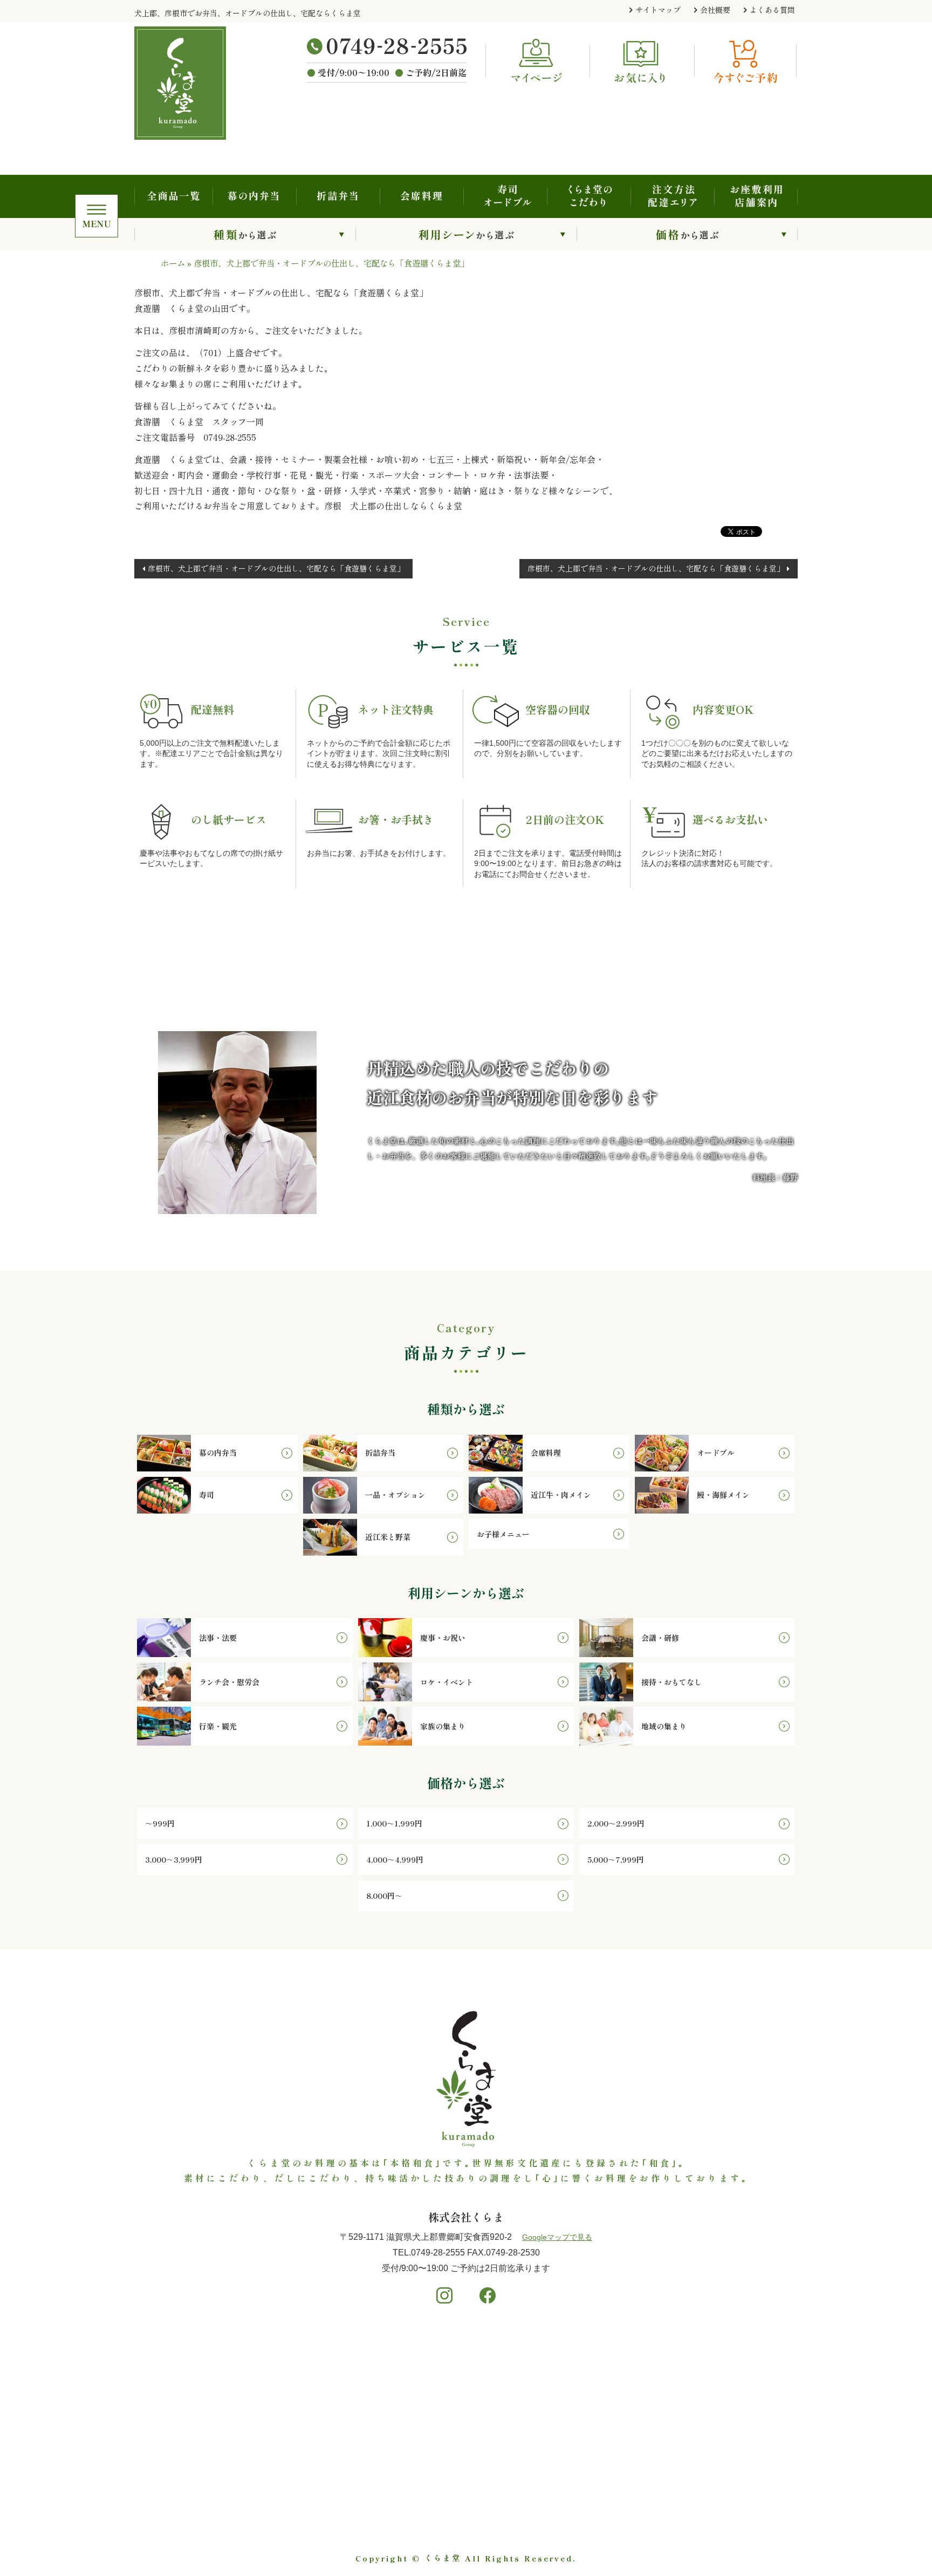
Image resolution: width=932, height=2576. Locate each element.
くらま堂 (443, 2558)
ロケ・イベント (309, 2425)
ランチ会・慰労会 (313, 2410)
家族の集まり (305, 2469)
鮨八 (684, 2346)
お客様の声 (696, 2378)
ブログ (688, 2410)
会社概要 (715, 10)
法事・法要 (301, 2365)
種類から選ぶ (245, 234)
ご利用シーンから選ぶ (466, 234)
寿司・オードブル (505, 196)
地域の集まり (305, 2484)
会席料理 (422, 196)
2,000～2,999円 (443, 2395)
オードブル (168, 2410)
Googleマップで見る (557, 2237)
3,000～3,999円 (443, 2410)
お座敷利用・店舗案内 (756, 196)
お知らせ (692, 2394)
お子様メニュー (176, 2499)
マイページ (696, 2490)
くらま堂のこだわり (589, 196)
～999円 (429, 2365)
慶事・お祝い (305, 2380)
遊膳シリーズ (700, 2362)
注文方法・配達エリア (672, 196)
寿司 (156, 2425)
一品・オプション (180, 2439)
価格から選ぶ (687, 234)
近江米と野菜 (172, 2484)
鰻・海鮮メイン (176, 2469)
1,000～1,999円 (443, 2380)
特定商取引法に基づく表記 (724, 2506)
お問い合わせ (700, 2442)
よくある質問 (772, 10)
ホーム (173, 263)
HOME (557, 2346)
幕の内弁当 (254, 196)
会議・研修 (301, 2395)
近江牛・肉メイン (180, 2455)
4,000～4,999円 (443, 2425)
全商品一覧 (173, 196)
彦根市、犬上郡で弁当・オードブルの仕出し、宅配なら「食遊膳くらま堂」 (276, 568)
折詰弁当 (338, 196)
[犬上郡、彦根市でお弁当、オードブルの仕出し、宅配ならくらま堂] (197, 83)
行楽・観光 (301, 2455)
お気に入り (696, 2473)
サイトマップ (658, 10)
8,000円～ (432, 2455)
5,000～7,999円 (443, 2439)
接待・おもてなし (313, 2439)
